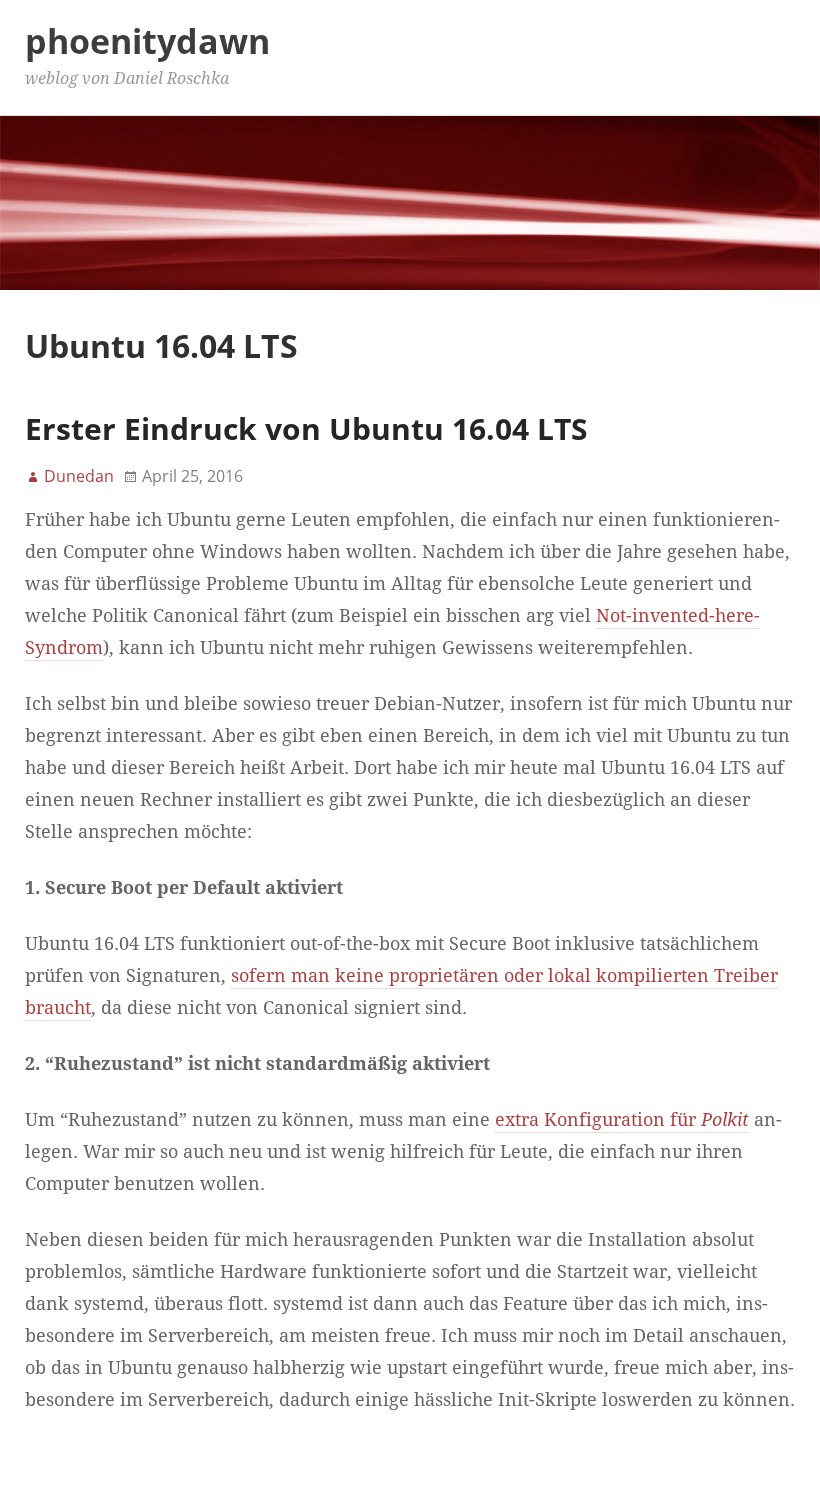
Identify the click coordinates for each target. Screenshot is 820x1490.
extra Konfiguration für (622, 1120)
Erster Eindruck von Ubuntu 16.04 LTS (306, 428)
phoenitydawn (147, 41)
